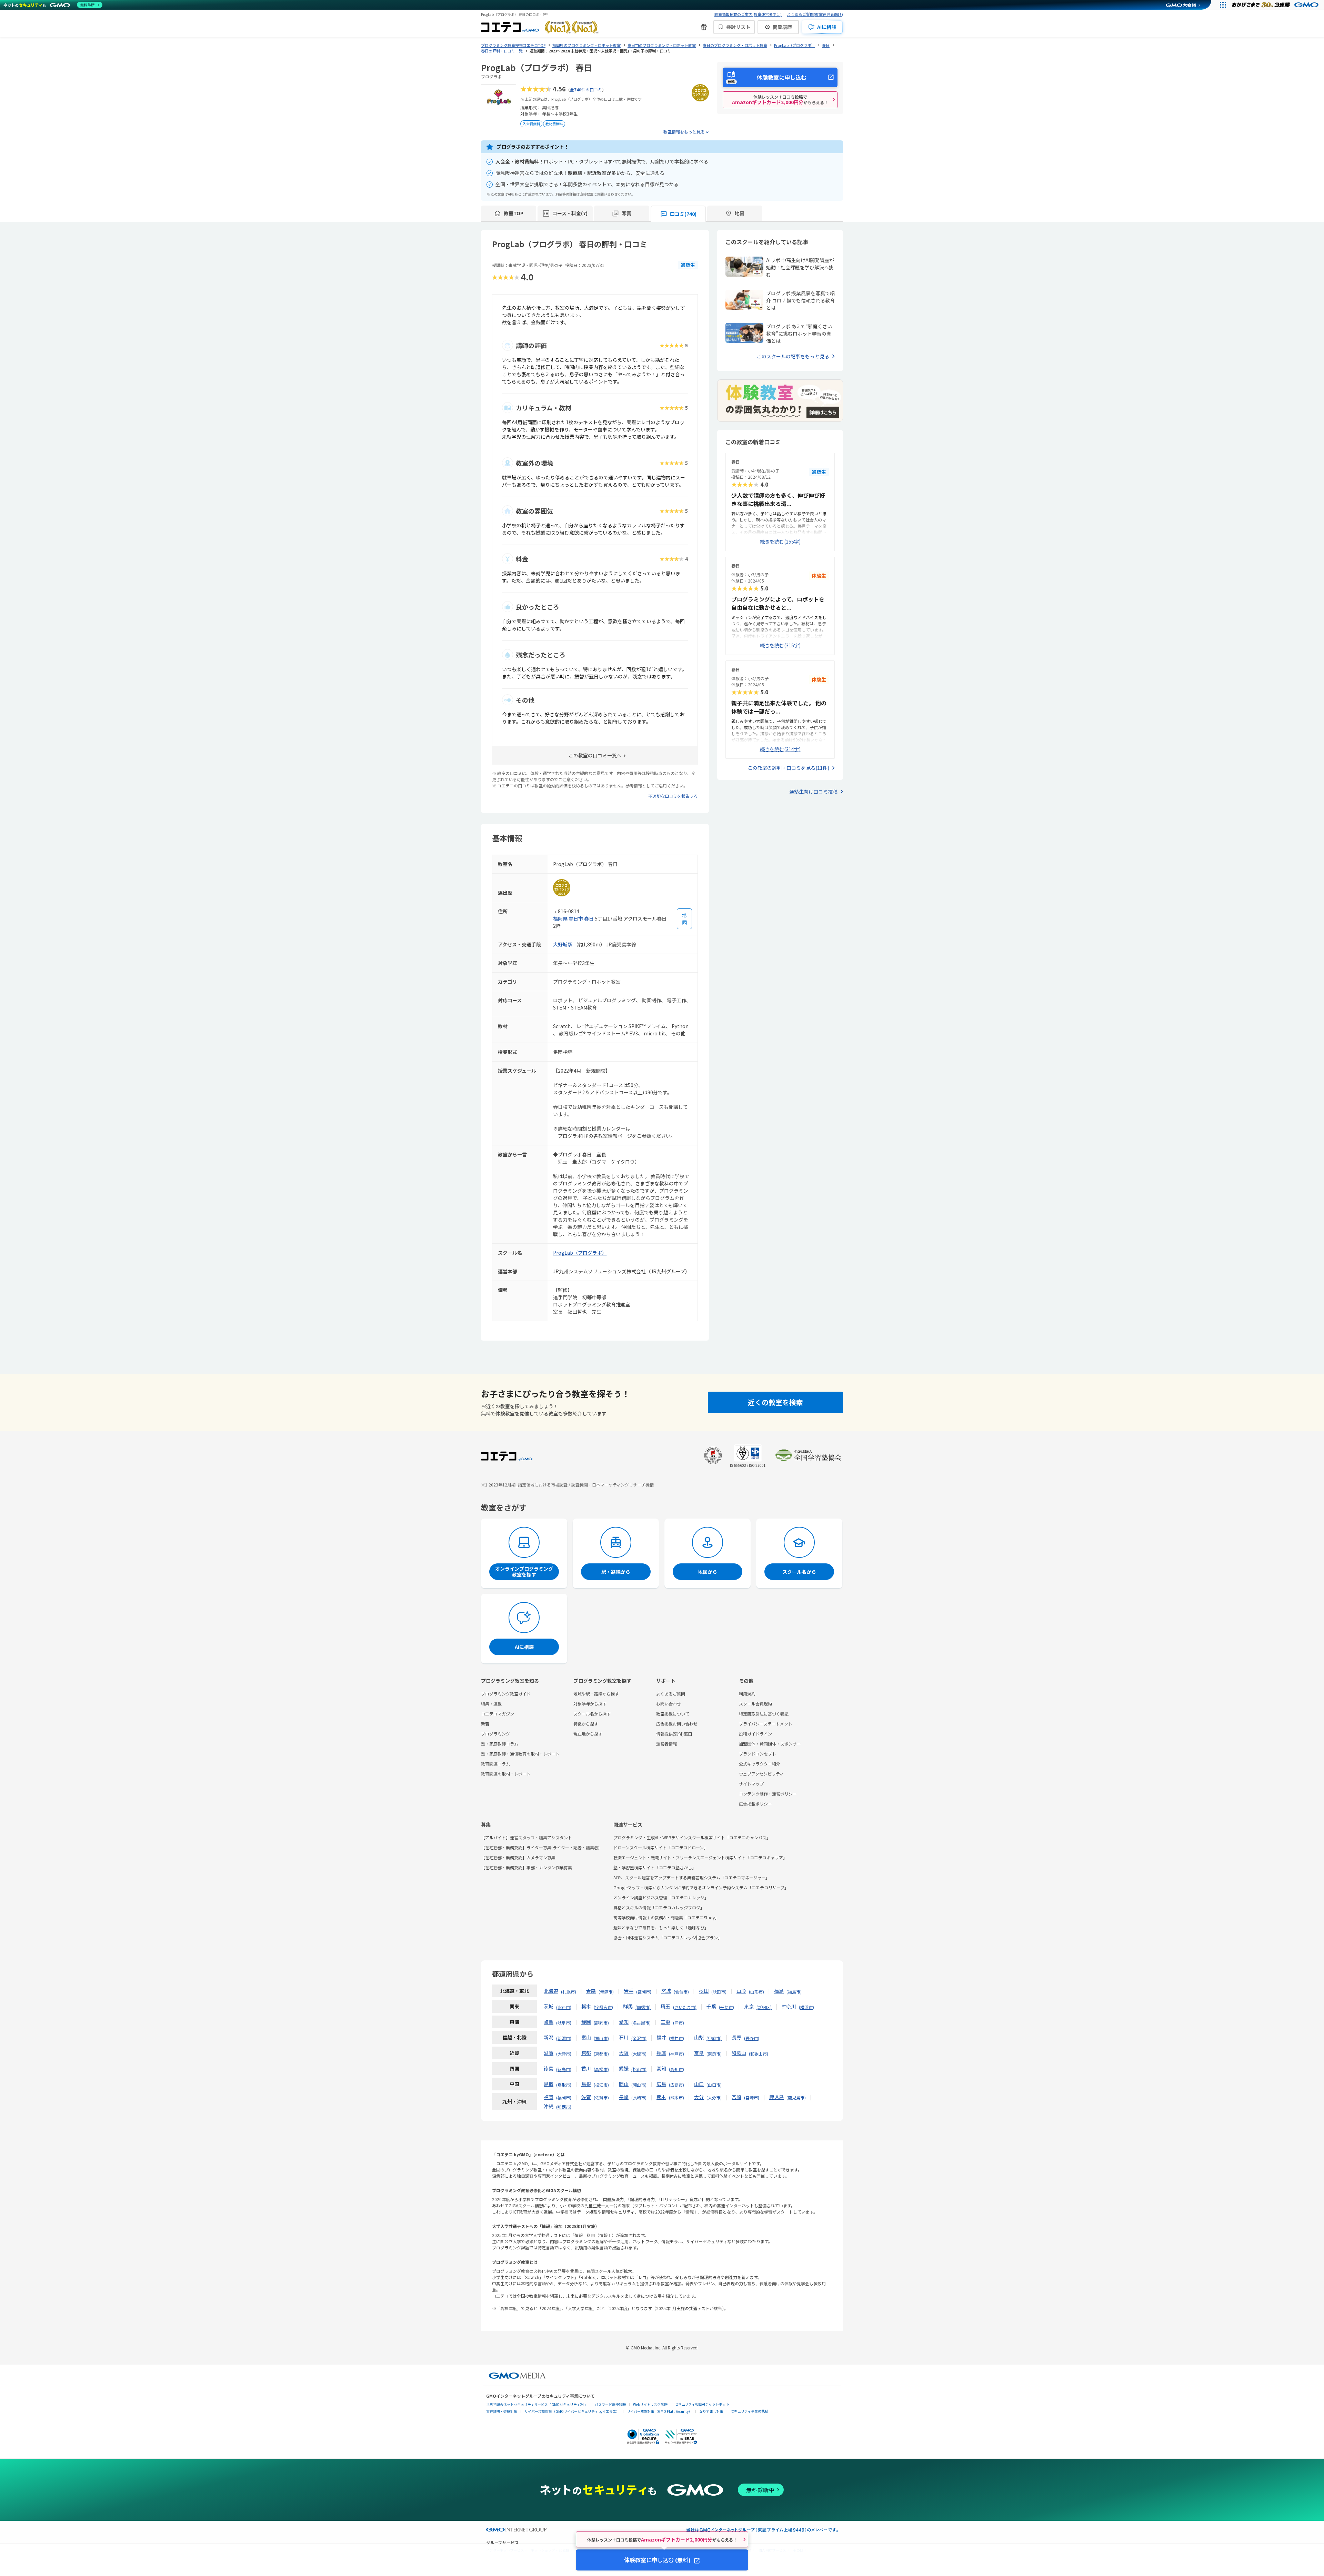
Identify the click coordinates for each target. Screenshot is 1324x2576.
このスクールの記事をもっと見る (793, 356)
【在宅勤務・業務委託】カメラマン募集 (518, 1857)
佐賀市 (601, 2097)
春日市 (576, 918)
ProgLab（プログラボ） (580, 1253)
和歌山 (739, 2053)
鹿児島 (776, 2097)
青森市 (606, 1992)
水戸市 (564, 2007)
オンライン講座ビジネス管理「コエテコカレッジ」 (661, 1897)
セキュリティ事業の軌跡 (749, 2411)
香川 (586, 2068)
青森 (591, 1991)
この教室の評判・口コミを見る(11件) (789, 768)
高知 (661, 2068)
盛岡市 (644, 1992)
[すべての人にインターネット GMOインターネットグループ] (1276, 5)
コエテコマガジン (498, 1714)
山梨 (699, 2037)
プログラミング (495, 1734)
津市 (679, 2023)
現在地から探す (588, 1734)
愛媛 (624, 2068)
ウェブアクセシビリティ (761, 1774)
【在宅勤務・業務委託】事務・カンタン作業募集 (526, 1867)
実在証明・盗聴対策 (502, 2411)
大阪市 (639, 2054)
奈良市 (714, 2054)
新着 (485, 1724)
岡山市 (639, 2085)
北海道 (551, 1991)
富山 (586, 2037)
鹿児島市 (796, 2097)
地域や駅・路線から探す (596, 1694)
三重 (665, 2022)
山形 (741, 1991)
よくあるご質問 (671, 1694)
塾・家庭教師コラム (500, 1744)
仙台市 (681, 1992)
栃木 (586, 2006)
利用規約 (747, 1694)
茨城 (549, 2006)
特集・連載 (491, 1704)
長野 (736, 2037)
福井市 (676, 2038)
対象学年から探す (590, 1704)
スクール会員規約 (755, 1704)
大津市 (564, 2054)
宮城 (666, 1991)
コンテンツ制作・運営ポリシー (768, 1794)
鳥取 (549, 2084)
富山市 (601, 2038)
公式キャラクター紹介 (760, 1764)
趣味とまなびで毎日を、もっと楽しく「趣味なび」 (661, 1927)
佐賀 (586, 2097)
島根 (586, 2084)
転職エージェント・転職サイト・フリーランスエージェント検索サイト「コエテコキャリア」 (700, 1857)
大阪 (624, 2053)
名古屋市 (641, 2023)
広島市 (676, 2085)
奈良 (699, 2053)
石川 (624, 2037)
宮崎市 (752, 2097)
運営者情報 (666, 1744)
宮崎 (736, 2097)
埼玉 (665, 2006)
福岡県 (560, 918)
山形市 (756, 1992)
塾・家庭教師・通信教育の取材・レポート (520, 1754)
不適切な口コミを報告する (673, 796)
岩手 (629, 1991)
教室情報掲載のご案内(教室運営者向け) (748, 14)
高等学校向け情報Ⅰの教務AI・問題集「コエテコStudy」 (666, 1917)
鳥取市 (564, 2085)
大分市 (714, 2097)
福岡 (549, 2097)
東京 (749, 2006)
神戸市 (676, 2054)
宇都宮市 (603, 2007)
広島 (661, 2084)
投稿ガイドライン (755, 1734)
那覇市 (564, 2107)
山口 (699, 2084)
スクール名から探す (592, 1714)
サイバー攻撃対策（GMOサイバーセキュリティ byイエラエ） (572, 2411)
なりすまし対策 (711, 2411)
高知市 (676, 2069)
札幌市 (569, 1992)
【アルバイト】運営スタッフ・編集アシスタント (526, 1837)
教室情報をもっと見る (684, 132)
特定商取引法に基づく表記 (764, 1714)
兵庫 (661, 2053)
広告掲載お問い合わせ (677, 1724)
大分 (699, 2097)
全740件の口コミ (586, 89)
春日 (589, 918)
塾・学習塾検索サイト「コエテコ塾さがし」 (655, 1867)
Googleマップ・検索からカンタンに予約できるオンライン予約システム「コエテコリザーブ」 (701, 1887)
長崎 (624, 2097)
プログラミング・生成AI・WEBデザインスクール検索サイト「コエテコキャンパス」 (692, 1837)
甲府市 (714, 2038)
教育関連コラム (495, 1764)
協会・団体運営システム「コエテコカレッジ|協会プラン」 (668, 1937)
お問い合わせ (669, 1704)
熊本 (661, 2097)
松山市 (639, 2069)
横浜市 (806, 2007)
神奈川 (789, 2006)
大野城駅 (563, 944)
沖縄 (549, 2106)
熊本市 (676, 2097)
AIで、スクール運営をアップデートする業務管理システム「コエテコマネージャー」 (691, 1877)
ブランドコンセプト (758, 1754)
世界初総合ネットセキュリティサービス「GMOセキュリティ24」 (537, 2404)
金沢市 (639, 2038)
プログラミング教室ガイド (506, 1694)
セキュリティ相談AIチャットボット (702, 2404)
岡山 (624, 2084)
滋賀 (549, 2053)
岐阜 (549, 2022)
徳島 (549, 2068)
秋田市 (719, 1992)
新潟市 (564, 2038)
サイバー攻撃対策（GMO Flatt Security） (659, 2411)
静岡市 (601, 2023)
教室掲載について (673, 1714)
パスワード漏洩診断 (610, 2404)
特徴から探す (586, 1724)
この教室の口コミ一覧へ (595, 755)
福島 (779, 1991)
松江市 (601, 2085)
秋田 (704, 1991)
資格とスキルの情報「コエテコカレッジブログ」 (659, 1907)
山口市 (714, 2085)
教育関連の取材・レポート (506, 1774)
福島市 (794, 1992)
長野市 (752, 2038)
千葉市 (726, 2007)
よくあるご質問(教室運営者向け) (815, 14)
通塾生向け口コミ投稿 (813, 792)
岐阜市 (564, 2023)
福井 (661, 2037)
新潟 (549, 2037)
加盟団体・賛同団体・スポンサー (770, 1744)
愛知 (624, 2022)
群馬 (628, 2006)
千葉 (711, 2006)
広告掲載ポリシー (755, 1804)
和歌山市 (759, 2054)
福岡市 (564, 2097)
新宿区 (764, 2007)
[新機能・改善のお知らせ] (704, 27)
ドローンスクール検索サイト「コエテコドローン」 (661, 1847)
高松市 (601, 2069)
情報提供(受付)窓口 (674, 1734)
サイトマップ (751, 1784)
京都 (586, 2053)
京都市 (601, 2054)
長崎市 (639, 2097)
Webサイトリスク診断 (650, 2404)
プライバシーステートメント (766, 1724)
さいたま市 (685, 2007)
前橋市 (643, 2007)
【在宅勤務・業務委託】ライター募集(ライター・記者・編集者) (540, 1847)
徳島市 (564, 2069)
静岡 (586, 2022)
